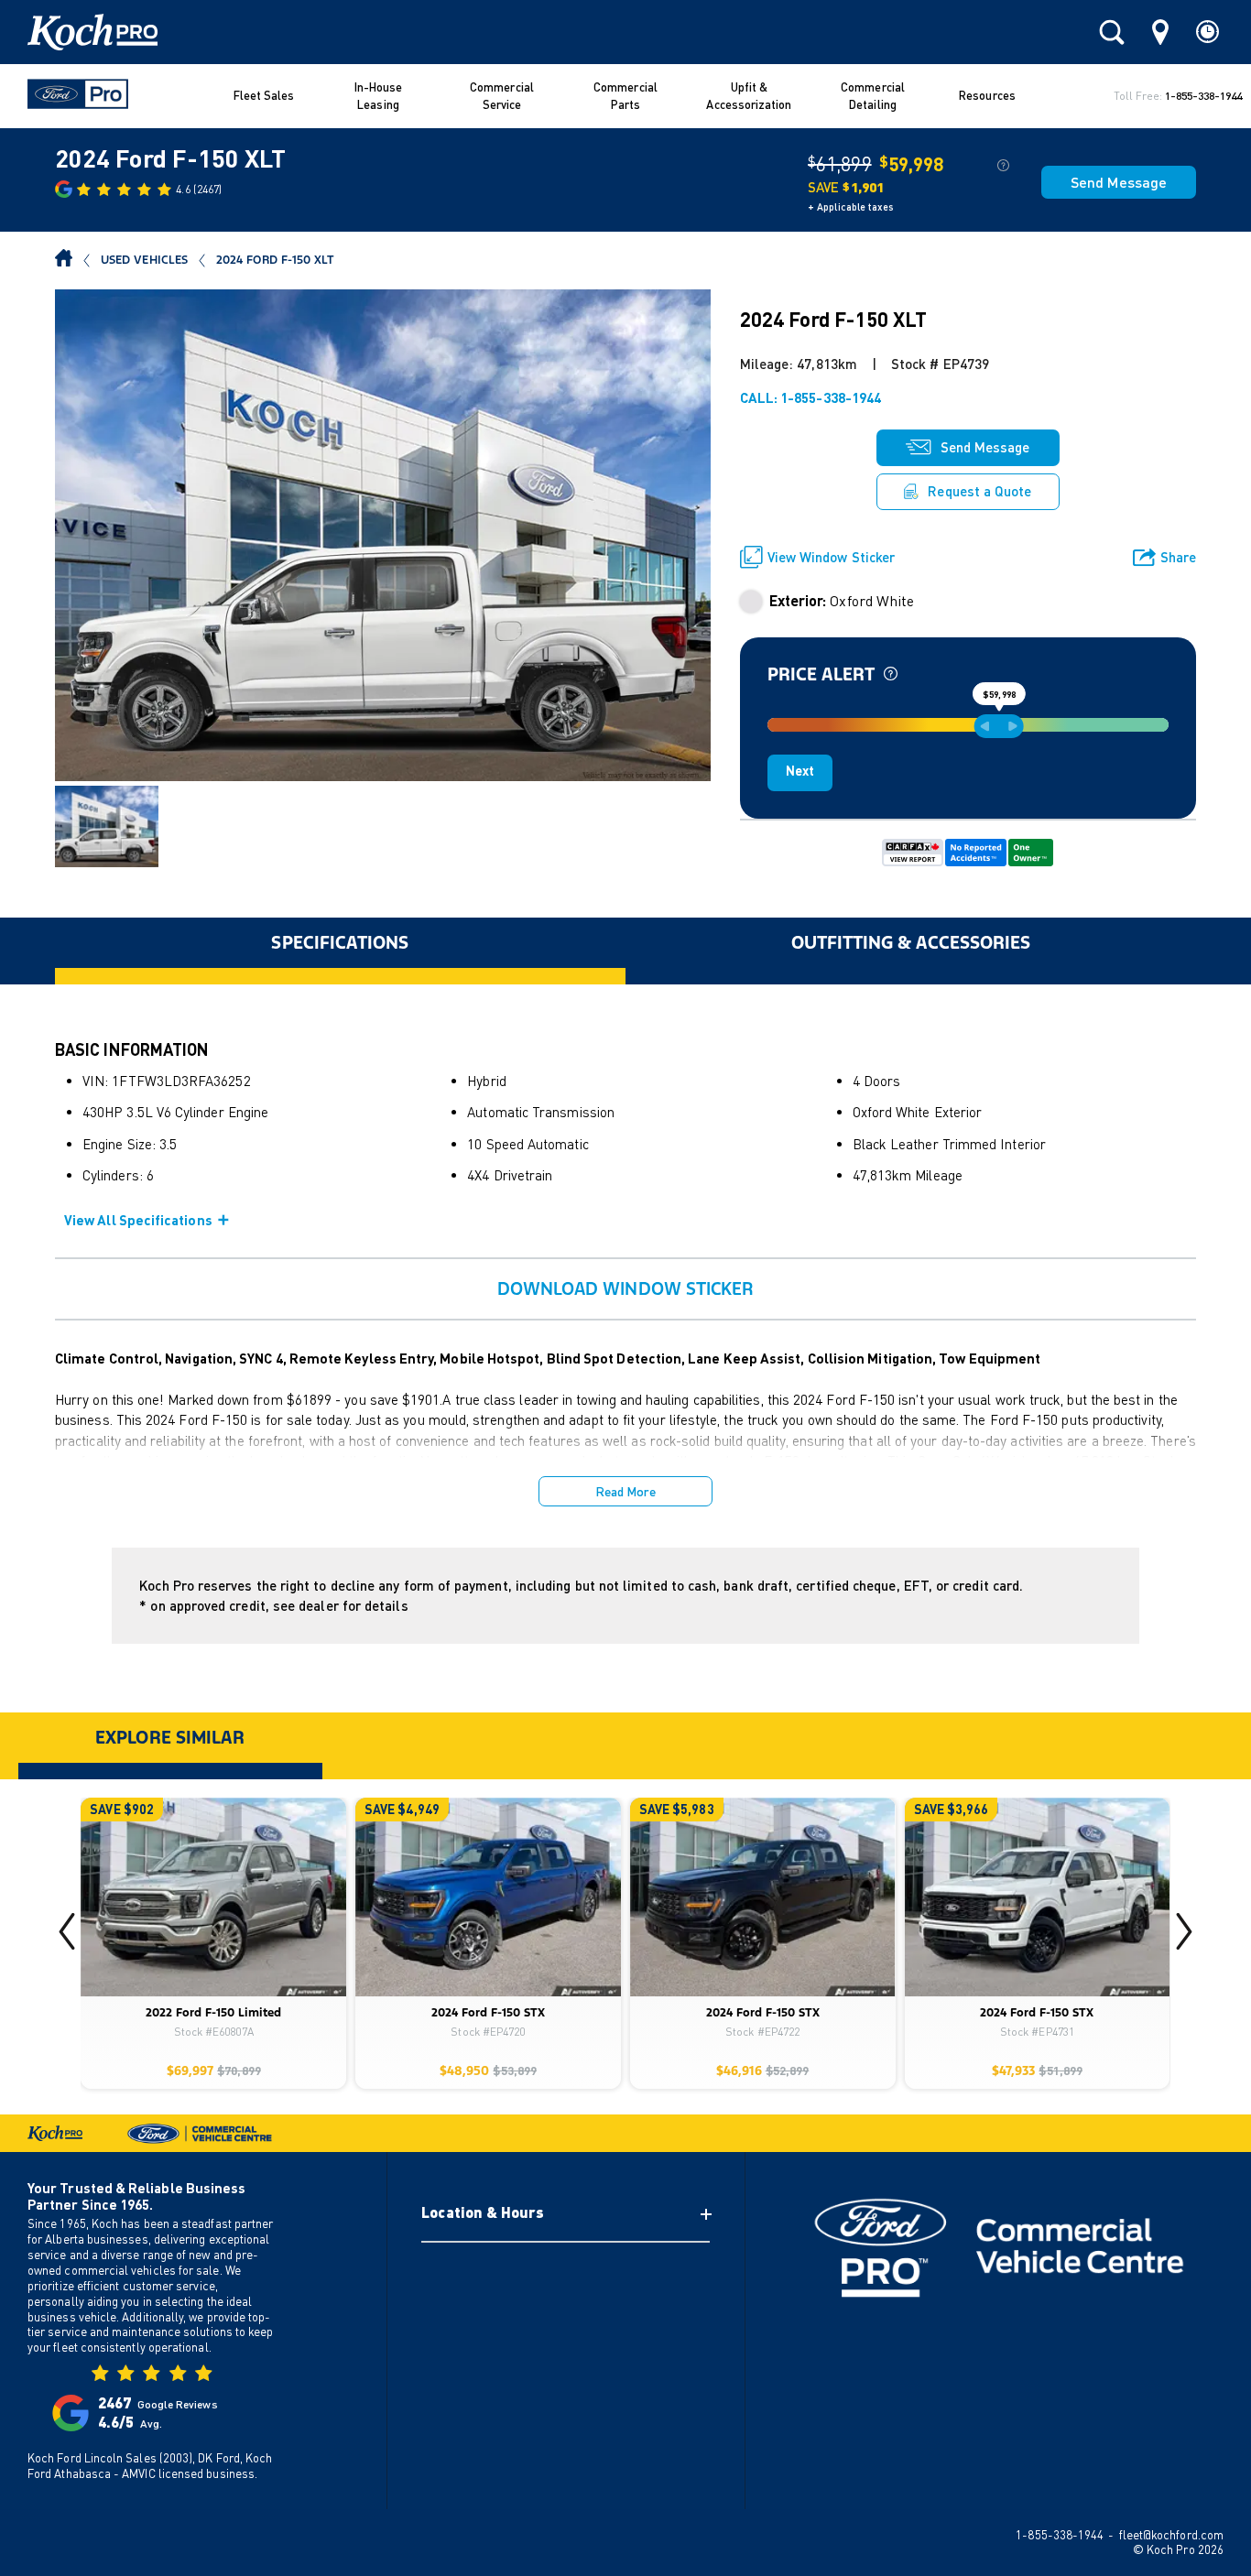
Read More (626, 1491)
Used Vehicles (144, 260)
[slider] (999, 726)
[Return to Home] (64, 260)
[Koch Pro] (86, 32)
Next (800, 771)
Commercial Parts (625, 96)
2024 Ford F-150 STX (488, 2013)
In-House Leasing (379, 96)
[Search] (1112, 33)
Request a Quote (979, 491)
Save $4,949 (402, 1809)
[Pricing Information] (1003, 164)
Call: (811, 397)
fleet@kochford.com (1171, 2535)
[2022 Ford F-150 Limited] (213, 1897)
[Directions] (1160, 32)
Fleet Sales (264, 95)
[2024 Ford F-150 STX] (488, 1897)
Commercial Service (502, 96)
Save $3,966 (952, 1809)
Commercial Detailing (873, 96)
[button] (1184, 1931)
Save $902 (122, 1809)
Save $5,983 (677, 1809)
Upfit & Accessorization (749, 96)
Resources (987, 95)
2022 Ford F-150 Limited (213, 2013)
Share (1164, 558)
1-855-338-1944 (1203, 96)
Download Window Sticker (626, 1288)
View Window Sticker (831, 557)
